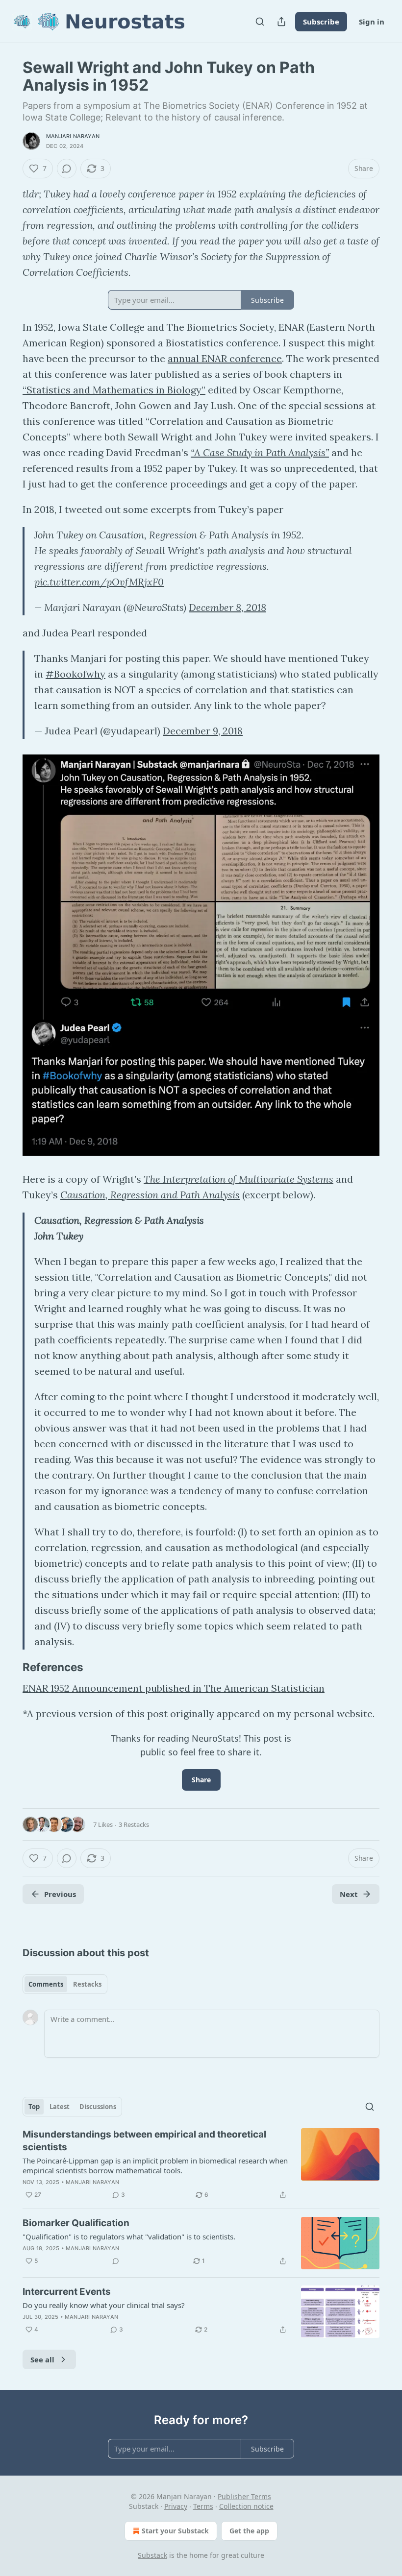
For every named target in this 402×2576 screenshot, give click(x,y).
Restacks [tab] (87, 1984)
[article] (201, 2164)
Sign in (372, 22)
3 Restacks (134, 1824)
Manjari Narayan (73, 136)
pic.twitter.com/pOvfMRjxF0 (99, 582)
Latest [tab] (60, 2107)
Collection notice (246, 2506)
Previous (60, 1894)
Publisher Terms (244, 2496)
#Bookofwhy (75, 674)
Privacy (176, 2506)
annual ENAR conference (225, 358)
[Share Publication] (281, 22)
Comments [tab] (46, 1984)
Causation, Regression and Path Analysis (150, 1195)
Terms (203, 2506)
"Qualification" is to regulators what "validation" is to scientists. (129, 2236)
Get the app (249, 2531)
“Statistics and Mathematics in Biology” (114, 390)
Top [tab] (34, 2107)
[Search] (260, 22)
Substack (152, 2555)
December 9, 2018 (203, 731)
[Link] (9, 1667)
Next (349, 1894)
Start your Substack (175, 2531)
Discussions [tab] (98, 2107)
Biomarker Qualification (76, 2223)
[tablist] (65, 1984)
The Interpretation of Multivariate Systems (239, 1179)
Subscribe (321, 22)
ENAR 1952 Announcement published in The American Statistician (174, 1688)
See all (42, 2359)
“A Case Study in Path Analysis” (260, 452)
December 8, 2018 (227, 607)
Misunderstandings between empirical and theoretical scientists (144, 2141)
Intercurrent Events (67, 2292)
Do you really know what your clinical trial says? (104, 2305)
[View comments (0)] (67, 169)
